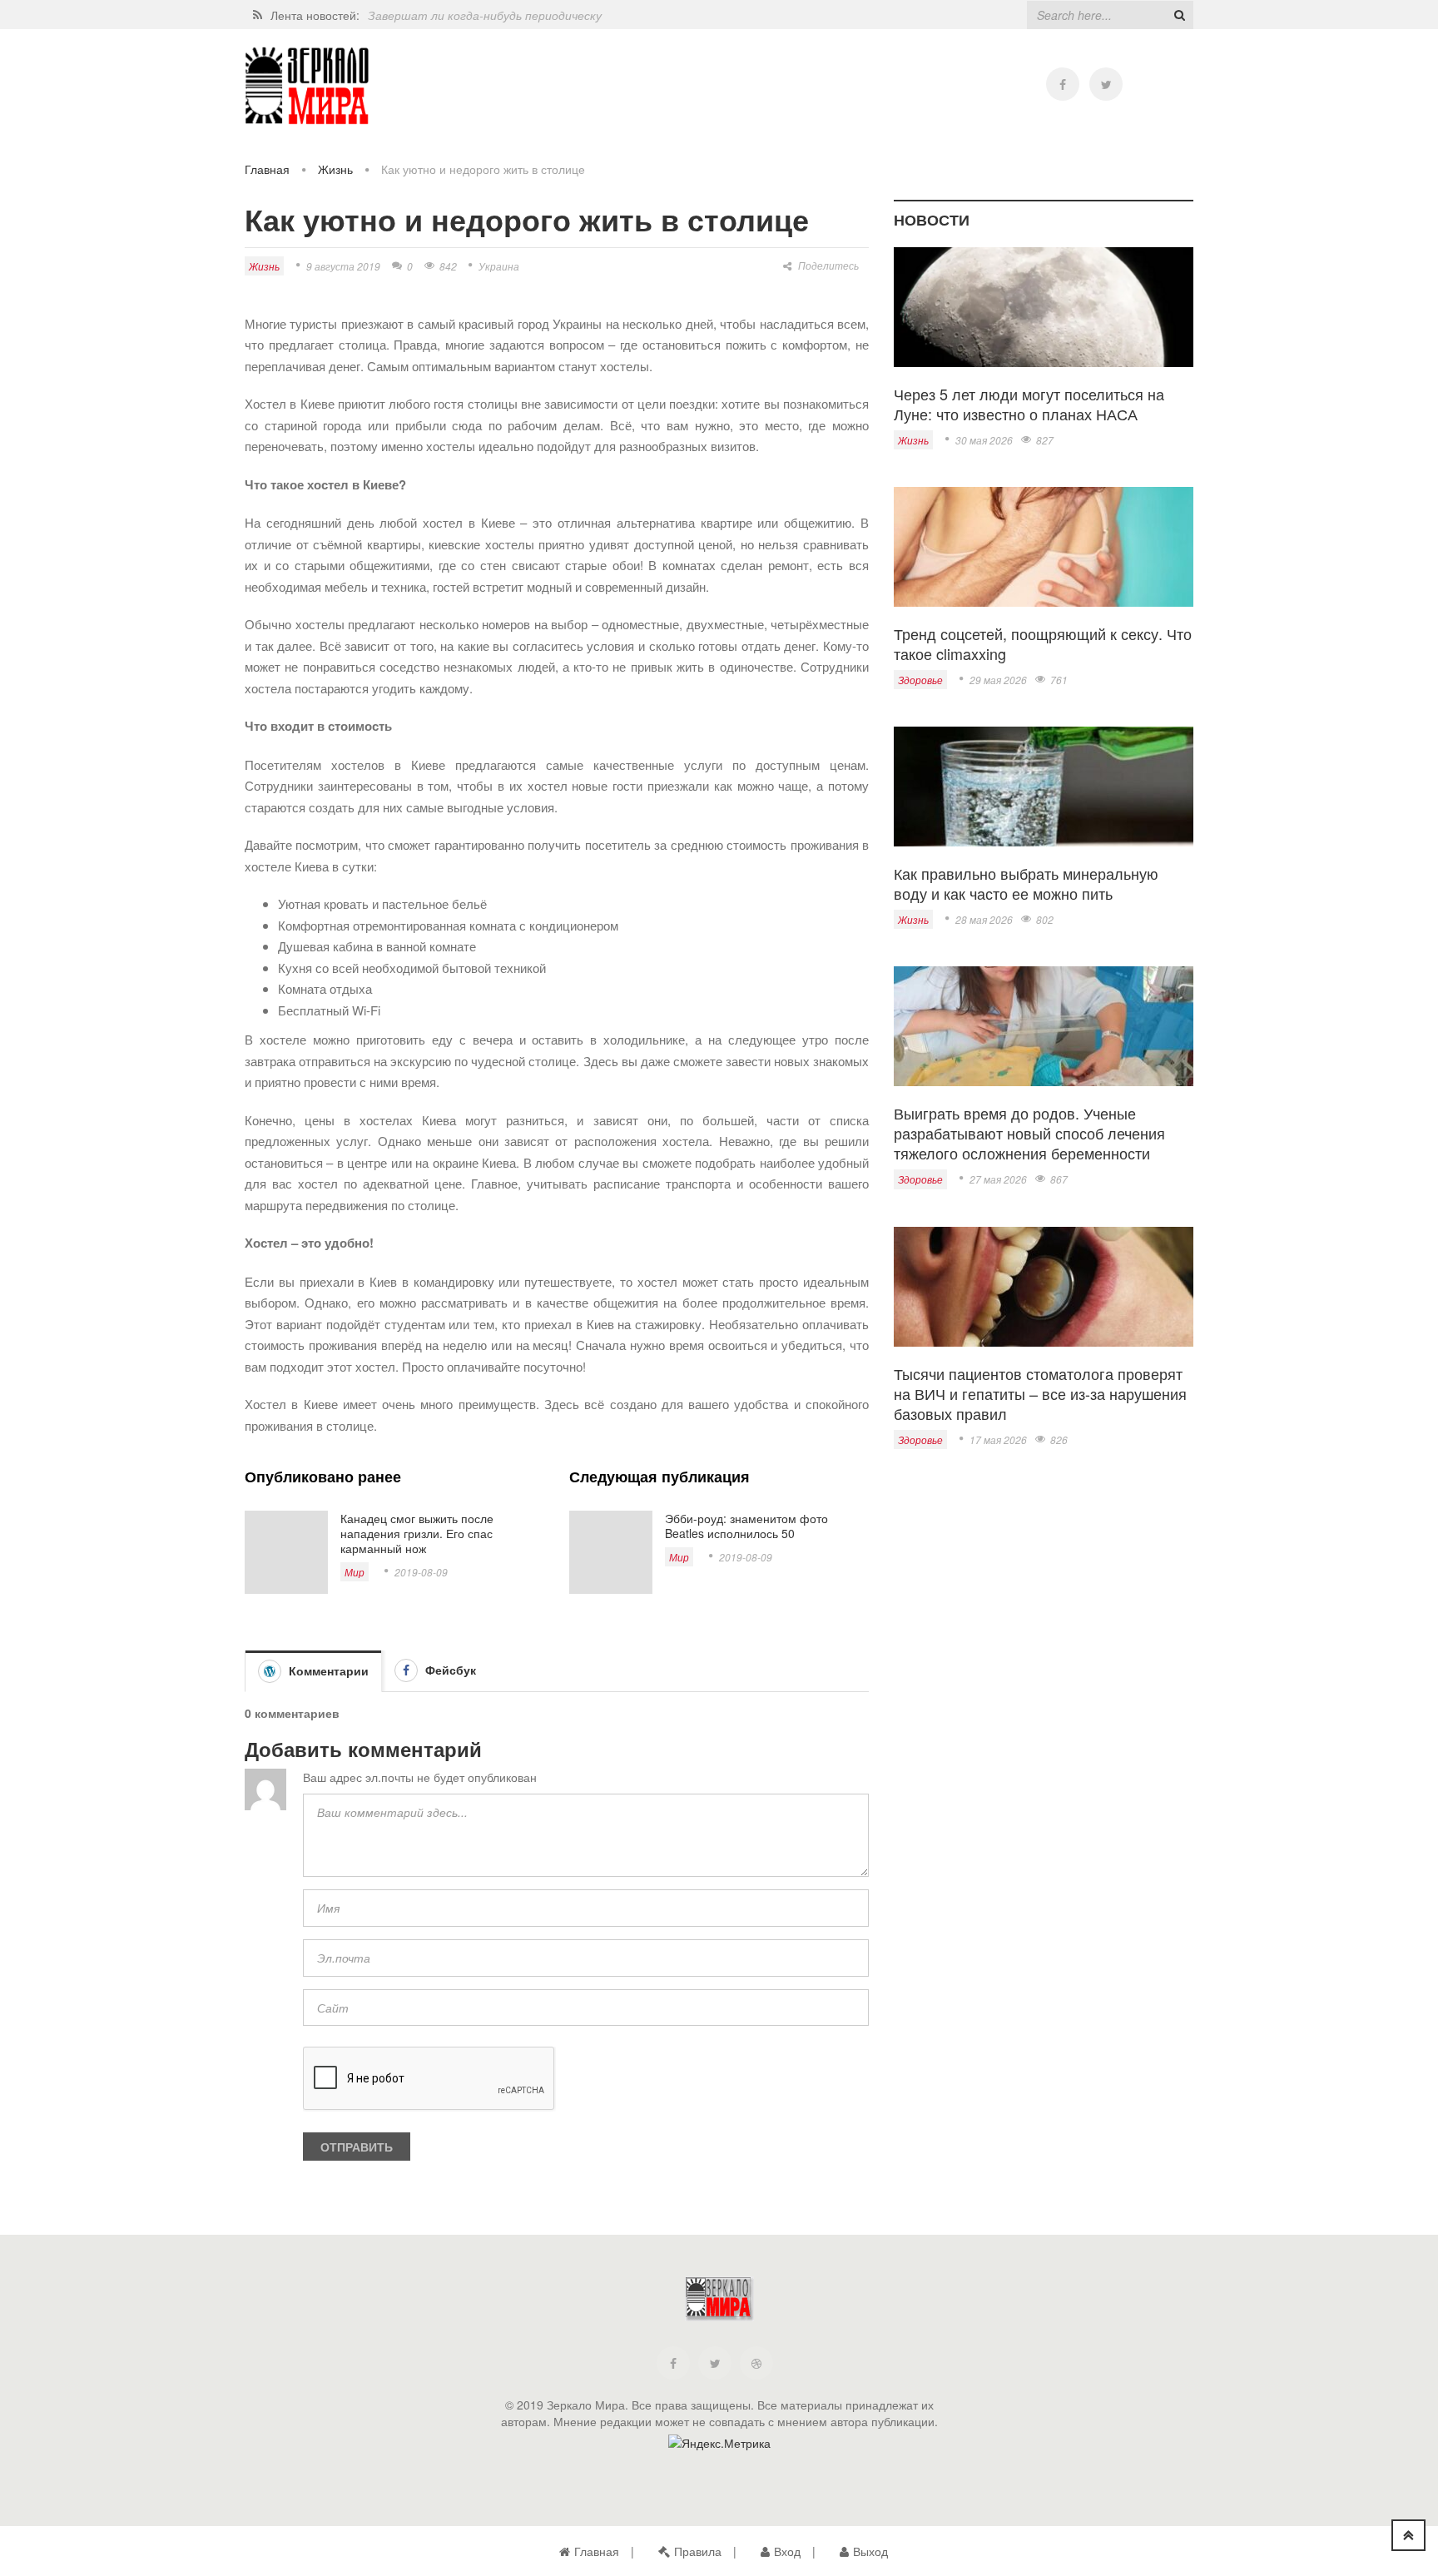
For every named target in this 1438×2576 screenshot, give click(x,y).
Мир (355, 1572)
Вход (787, 2551)
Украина (499, 266)
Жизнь (335, 169)
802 (1045, 919)
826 (1059, 1439)
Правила (698, 2551)
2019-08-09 (421, 1572)
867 (1059, 1179)
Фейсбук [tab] (449, 1670)
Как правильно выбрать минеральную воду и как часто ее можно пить (1026, 883)
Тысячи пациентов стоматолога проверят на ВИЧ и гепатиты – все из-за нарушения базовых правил (1040, 1393)
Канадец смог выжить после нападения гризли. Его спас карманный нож (417, 1533)
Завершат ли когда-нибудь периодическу (485, 9)
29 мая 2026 (998, 680)
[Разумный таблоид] (307, 86)
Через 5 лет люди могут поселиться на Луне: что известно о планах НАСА (1029, 404)
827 (1045, 440)
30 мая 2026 (984, 440)
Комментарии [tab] (327, 1670)
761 (1059, 680)
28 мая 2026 (984, 919)
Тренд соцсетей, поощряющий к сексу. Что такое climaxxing (1043, 643)
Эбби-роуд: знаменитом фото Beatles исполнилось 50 (746, 1526)
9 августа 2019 (343, 266)
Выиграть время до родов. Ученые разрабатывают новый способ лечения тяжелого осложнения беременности (1029, 1133)
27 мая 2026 (998, 1179)
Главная (267, 169)
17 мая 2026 (998, 1439)
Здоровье (920, 680)
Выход (870, 2551)
